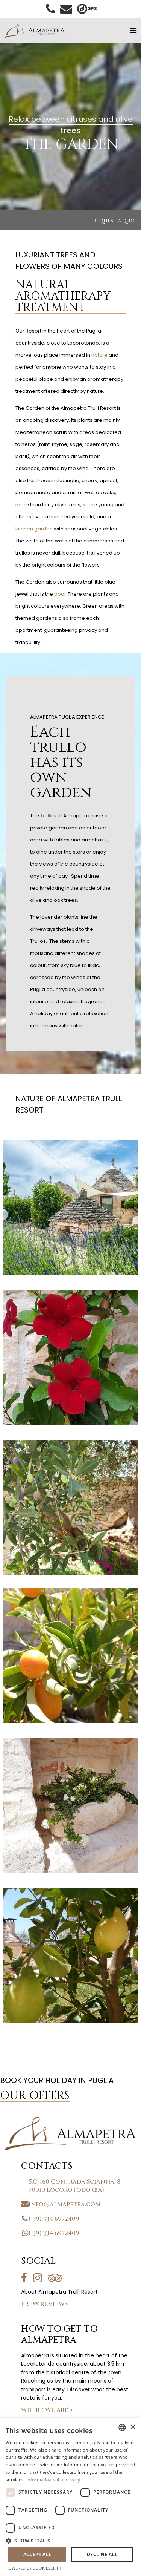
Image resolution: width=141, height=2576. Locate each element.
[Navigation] (133, 31)
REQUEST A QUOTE (117, 221)
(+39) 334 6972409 (54, 2219)
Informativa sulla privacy (53, 2480)
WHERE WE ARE (47, 2410)
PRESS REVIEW (44, 2304)
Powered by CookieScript (34, 2568)
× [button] (133, 2427)
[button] (70, 2541)
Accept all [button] (37, 2554)
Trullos (49, 816)
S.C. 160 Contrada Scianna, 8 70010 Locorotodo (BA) (74, 2186)
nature (100, 355)
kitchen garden (34, 529)
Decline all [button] (102, 2554)
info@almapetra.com (64, 2204)
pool (60, 594)
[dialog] (70, 2497)
